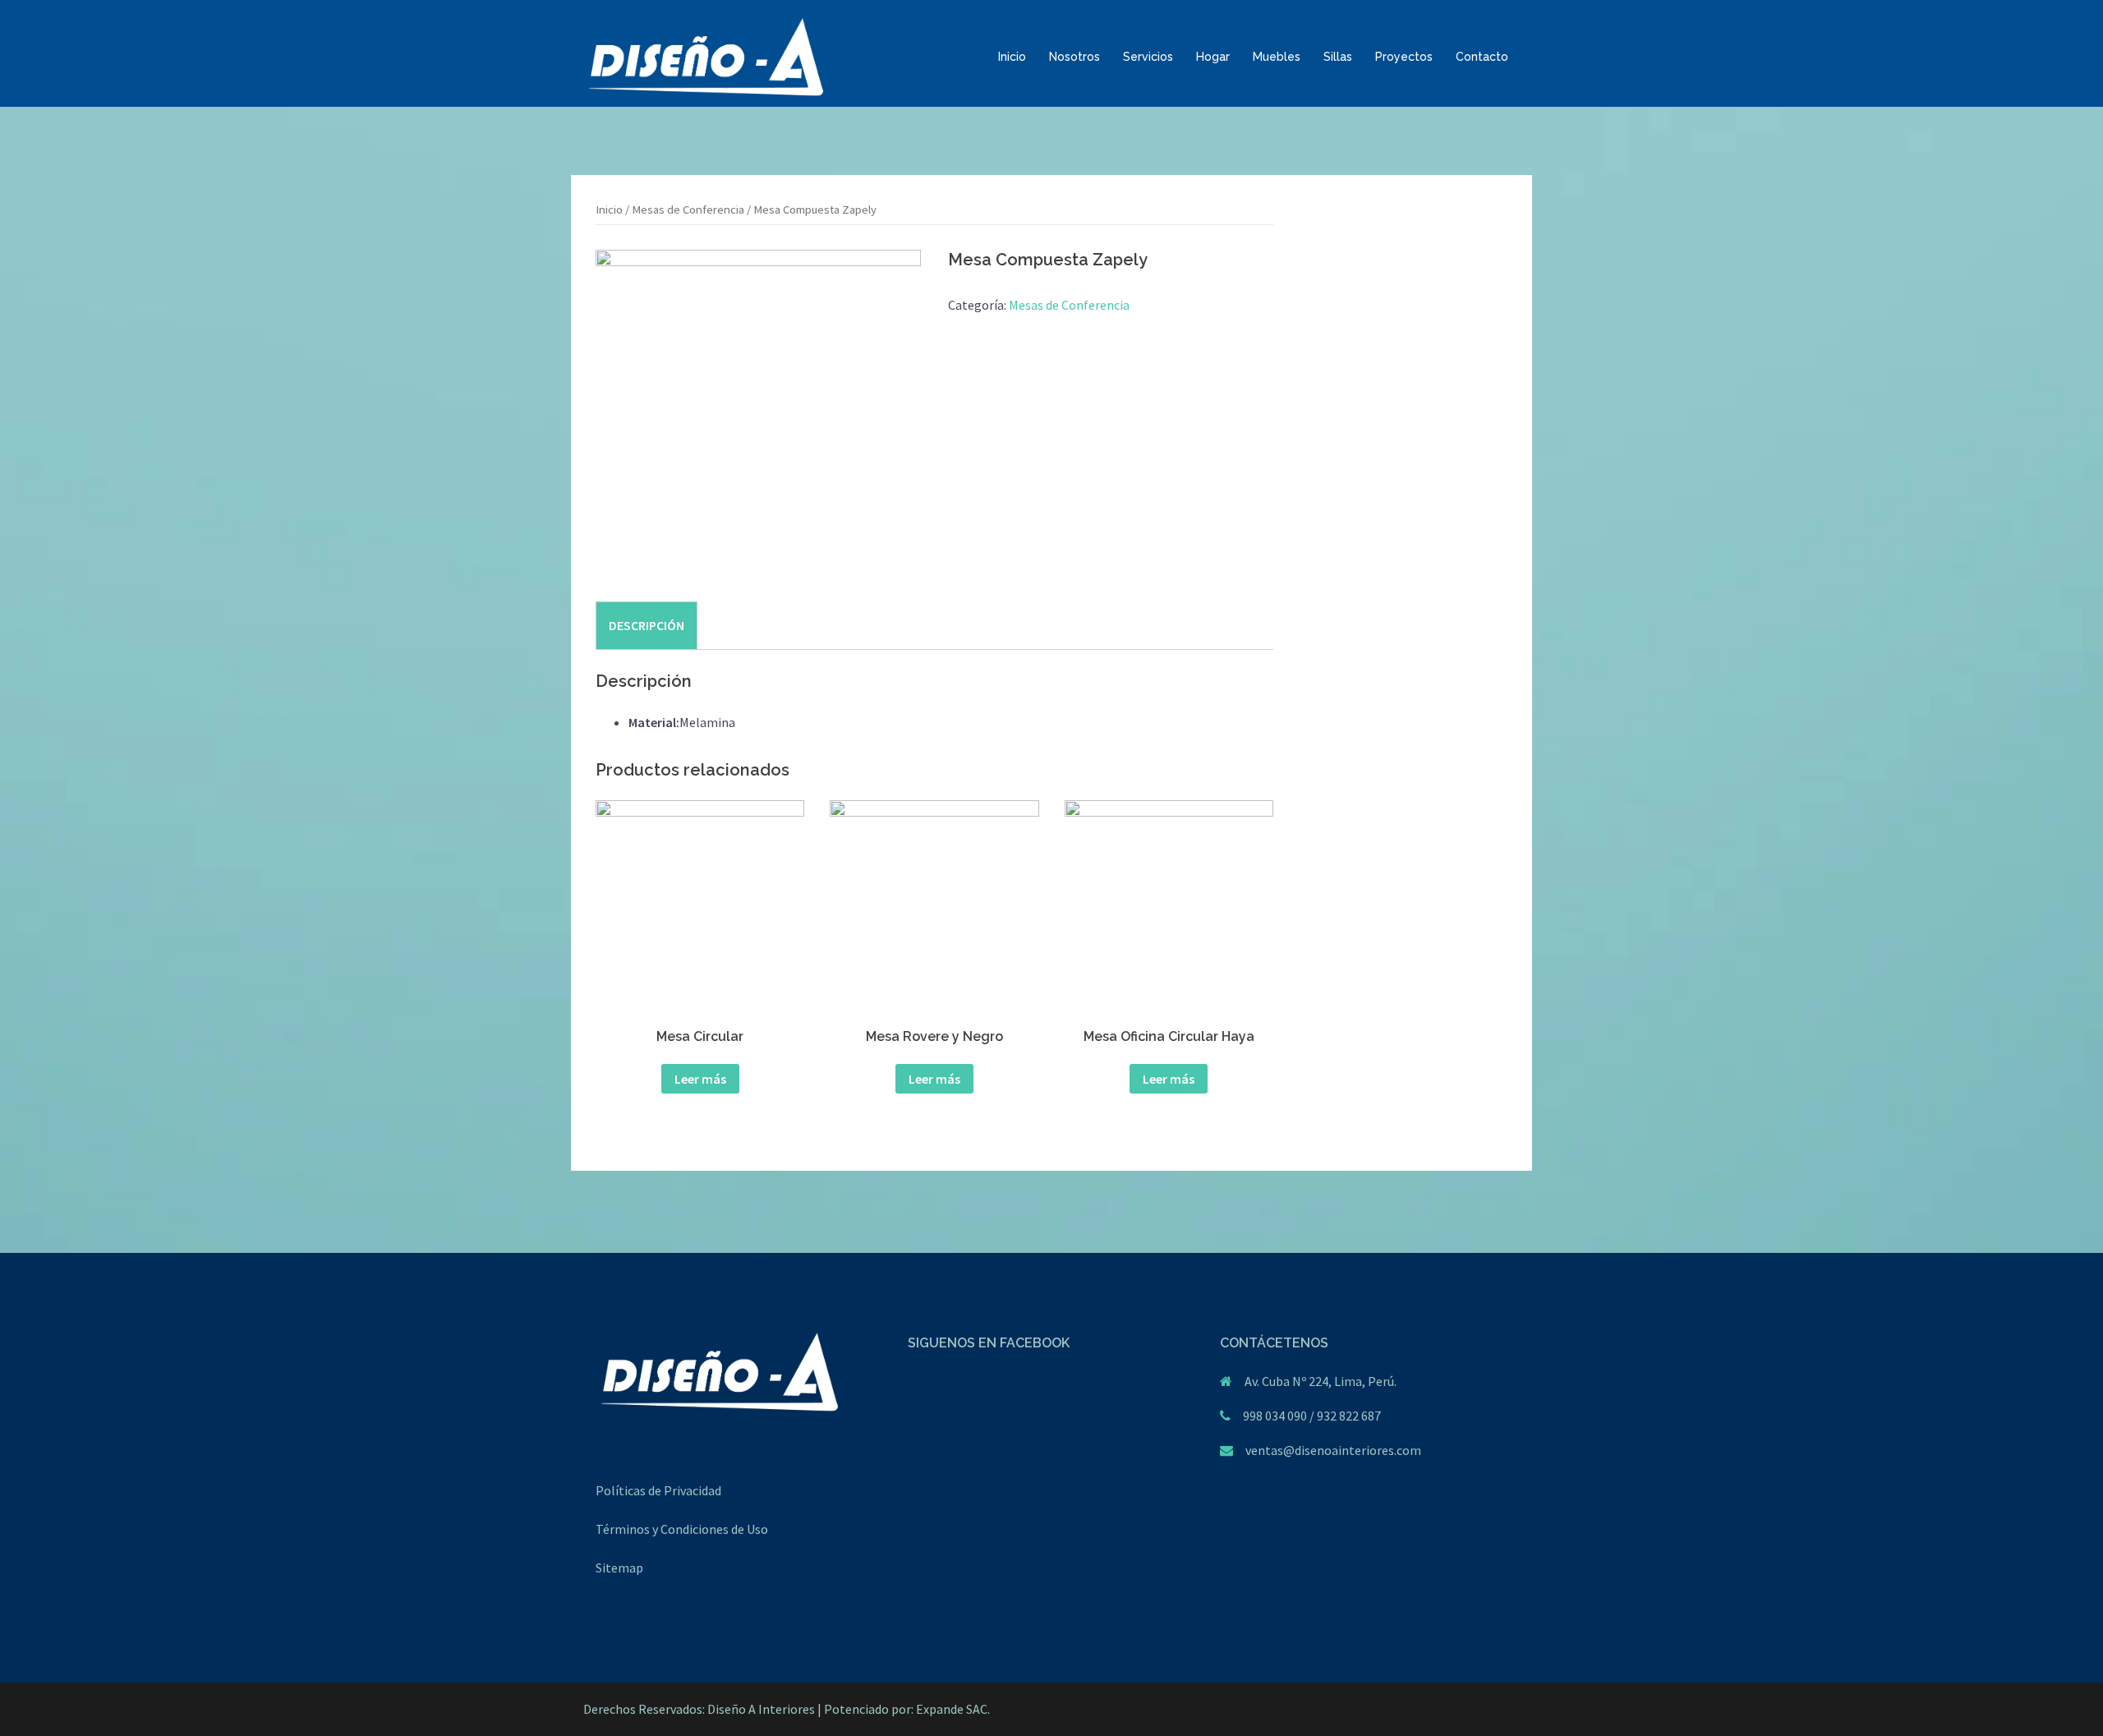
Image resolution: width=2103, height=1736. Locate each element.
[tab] (647, 625)
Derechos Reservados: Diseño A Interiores (699, 1709)
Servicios (1148, 57)
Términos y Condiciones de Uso (682, 1529)
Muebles (1277, 57)
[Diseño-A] (705, 56)
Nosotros (1075, 57)
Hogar (1213, 57)
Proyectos (1404, 57)
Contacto (1482, 57)
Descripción (647, 625)
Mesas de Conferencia (688, 210)
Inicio (1012, 57)
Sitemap (619, 1568)
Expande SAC (952, 1709)
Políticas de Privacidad (658, 1490)
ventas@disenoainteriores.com (1333, 1450)
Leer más (700, 1079)
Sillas (1338, 57)
